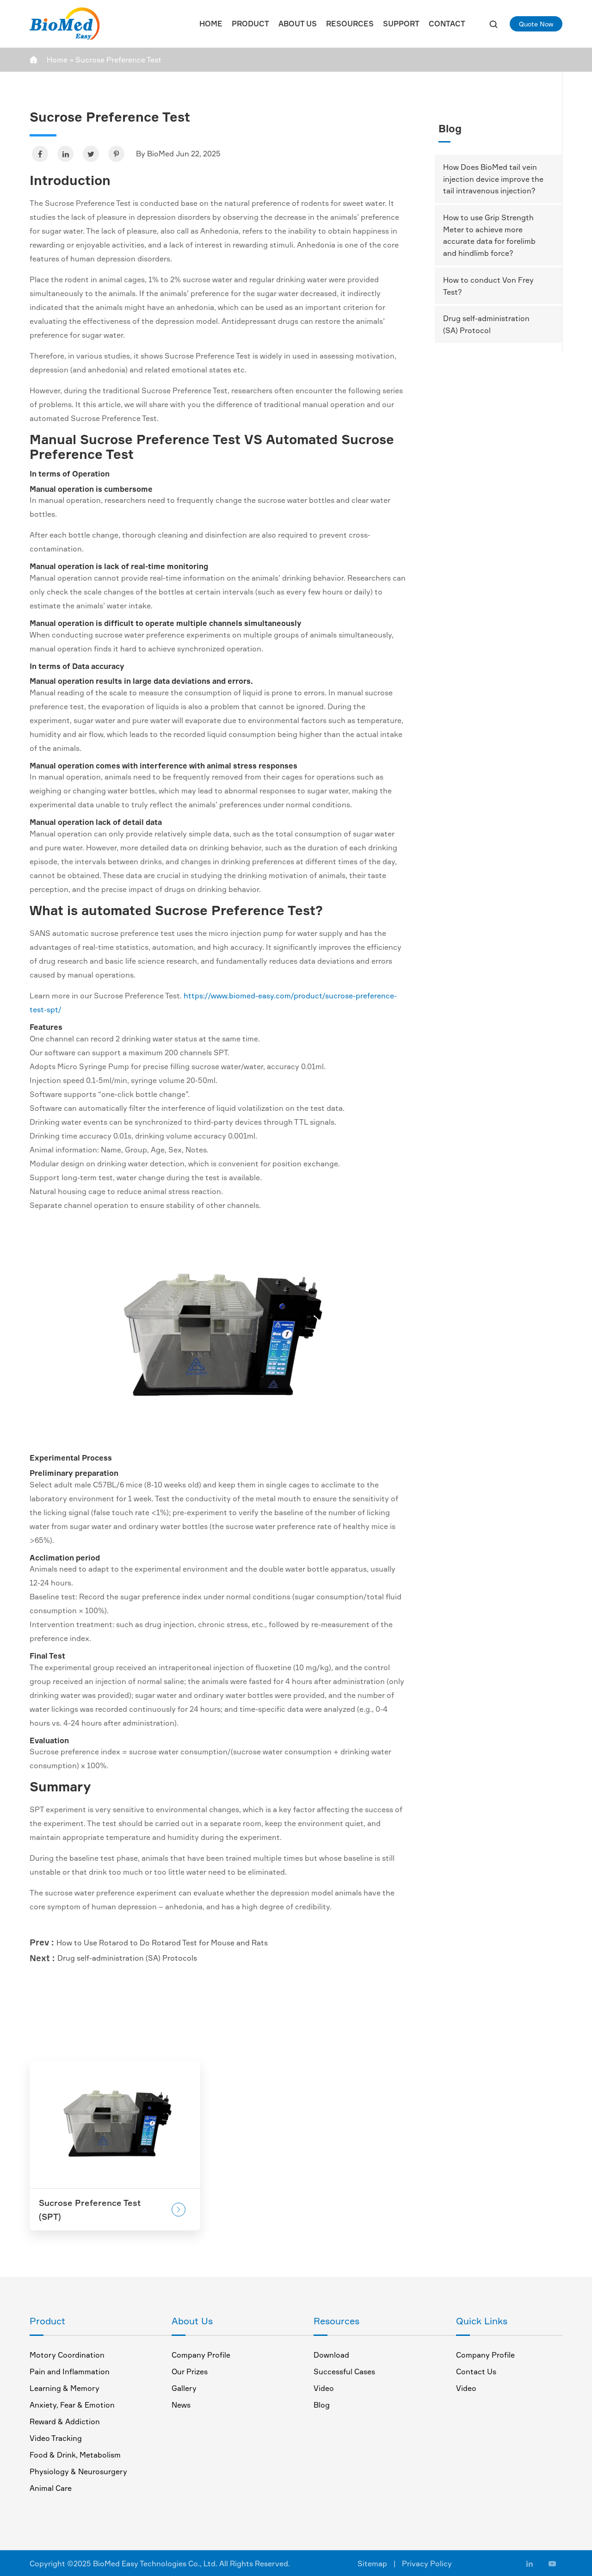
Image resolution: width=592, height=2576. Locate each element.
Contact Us (476, 2372)
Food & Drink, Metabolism (75, 2455)
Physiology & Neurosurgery (78, 2471)
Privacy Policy (427, 2564)
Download (331, 2355)
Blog (450, 128)
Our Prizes (190, 2372)
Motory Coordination (67, 2355)
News (181, 2405)
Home (211, 24)
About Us (298, 24)
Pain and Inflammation (70, 2372)
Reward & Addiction (65, 2421)
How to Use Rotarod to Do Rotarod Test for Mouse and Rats (162, 1943)
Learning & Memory (65, 2388)
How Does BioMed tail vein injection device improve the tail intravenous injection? (493, 179)
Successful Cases (344, 2372)
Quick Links (482, 2321)
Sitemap (372, 2564)
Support (401, 24)
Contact (447, 24)
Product (250, 24)
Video (324, 2388)
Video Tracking (56, 2438)
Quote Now (536, 24)
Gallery (184, 2388)
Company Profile (201, 2355)
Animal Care (51, 2488)
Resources (350, 24)
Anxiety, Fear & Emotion (72, 2405)
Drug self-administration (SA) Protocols (127, 1958)
